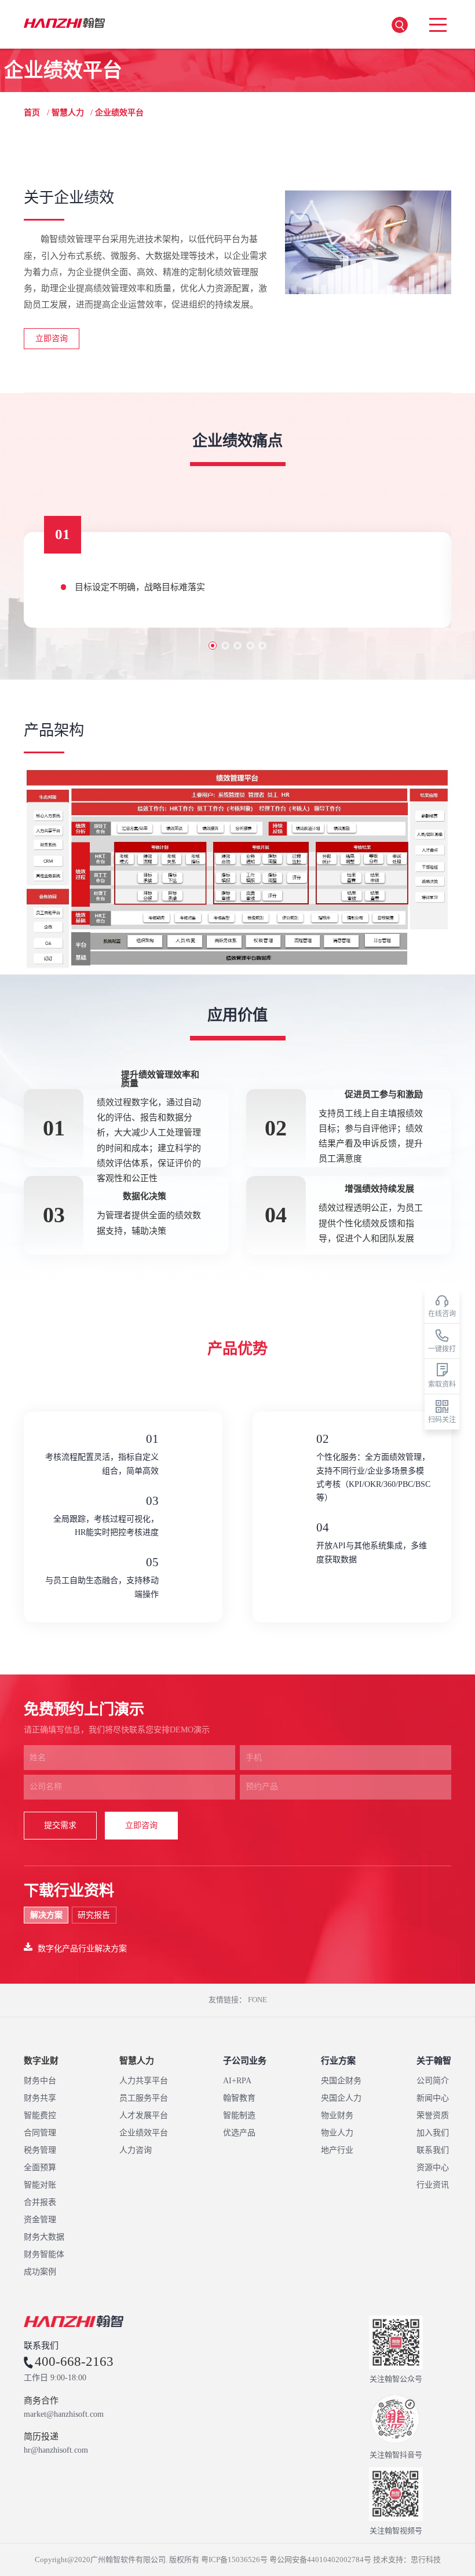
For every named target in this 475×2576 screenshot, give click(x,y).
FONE (257, 2000)
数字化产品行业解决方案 (82, 1948)
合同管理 (40, 2133)
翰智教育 (239, 2098)
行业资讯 (433, 2185)
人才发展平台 (144, 2115)
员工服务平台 (144, 2098)
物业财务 (337, 2115)
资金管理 (40, 2220)
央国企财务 (341, 2081)
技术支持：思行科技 (407, 2559)
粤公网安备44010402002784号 (320, 2559)
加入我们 (433, 2133)
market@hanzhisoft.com (64, 2414)
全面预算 (40, 2168)
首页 (32, 113)
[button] (213, 646)
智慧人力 (68, 113)
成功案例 (40, 2272)
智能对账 (40, 2185)
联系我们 (433, 2150)
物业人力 (337, 2133)
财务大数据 (44, 2237)
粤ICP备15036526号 (234, 2559)
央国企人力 (341, 2098)
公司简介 (433, 2081)
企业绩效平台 (144, 2133)
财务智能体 (44, 2254)
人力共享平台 (144, 2081)
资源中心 (433, 2168)
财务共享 (40, 2098)
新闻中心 (433, 2098)
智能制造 (239, 2115)
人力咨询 (136, 2150)
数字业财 (41, 2061)
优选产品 (239, 2133)
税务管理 (40, 2150)
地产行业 (337, 2150)
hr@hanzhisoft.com (56, 2450)
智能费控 (40, 2115)
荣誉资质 (433, 2115)
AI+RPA (237, 2081)
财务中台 (40, 2081)
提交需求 (60, 1825)
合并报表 (40, 2202)
